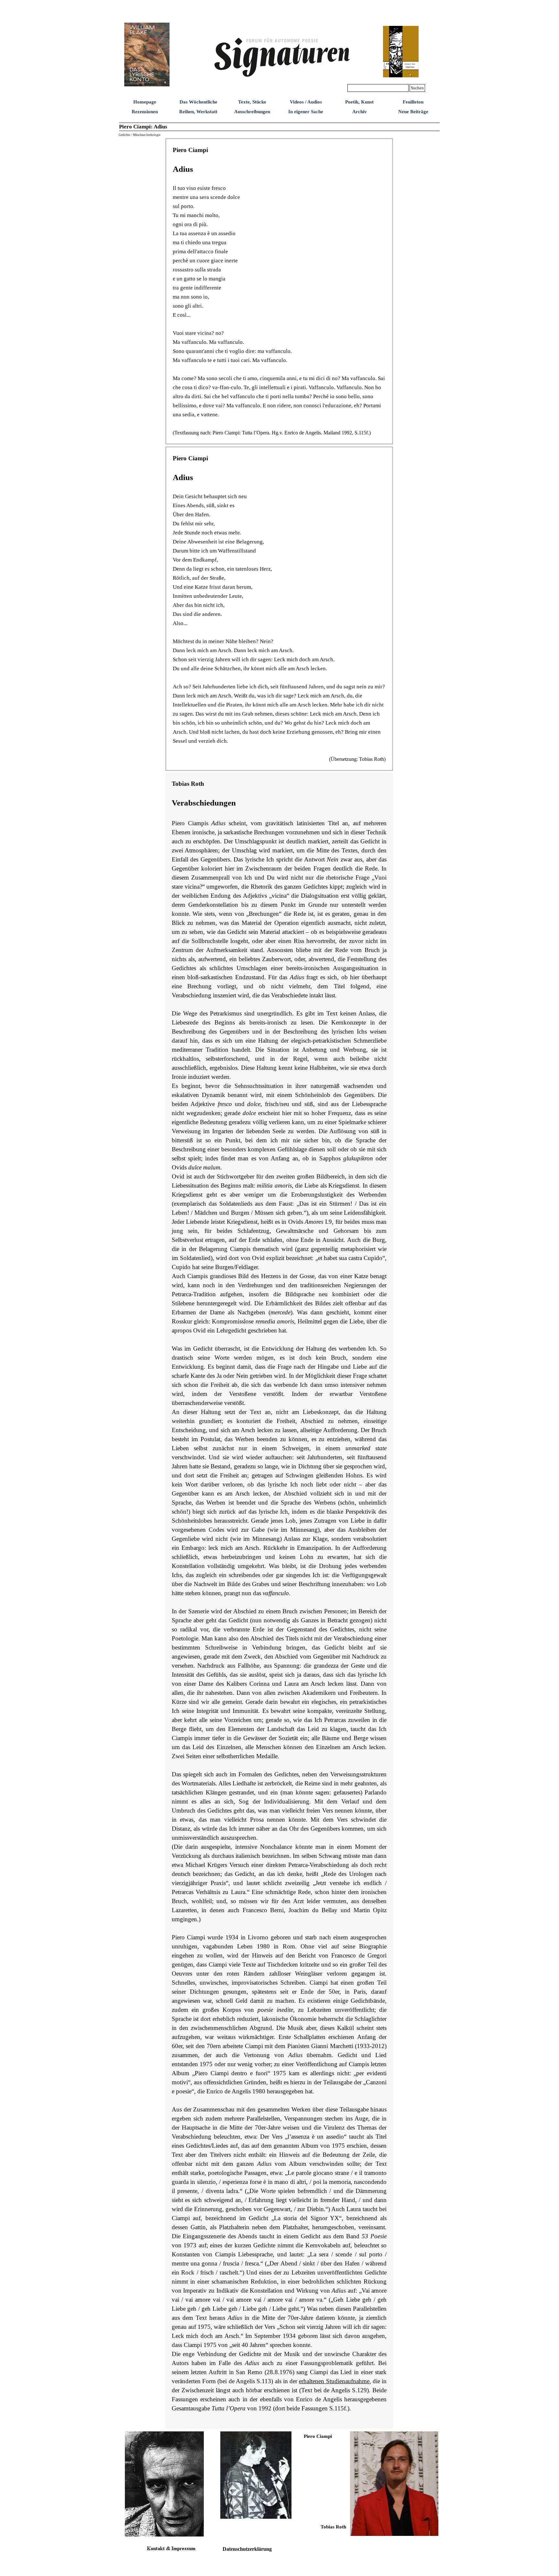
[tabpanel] (279, 291)
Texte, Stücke (252, 102)
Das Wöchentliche (198, 102)
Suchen (417, 88)
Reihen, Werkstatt (198, 112)
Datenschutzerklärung (247, 2549)
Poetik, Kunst (359, 102)
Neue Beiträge (413, 112)
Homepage (145, 102)
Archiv (360, 112)
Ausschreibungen (252, 112)
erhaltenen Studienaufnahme (334, 2381)
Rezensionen (145, 112)
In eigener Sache (306, 112)
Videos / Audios (306, 102)
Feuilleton (413, 102)
